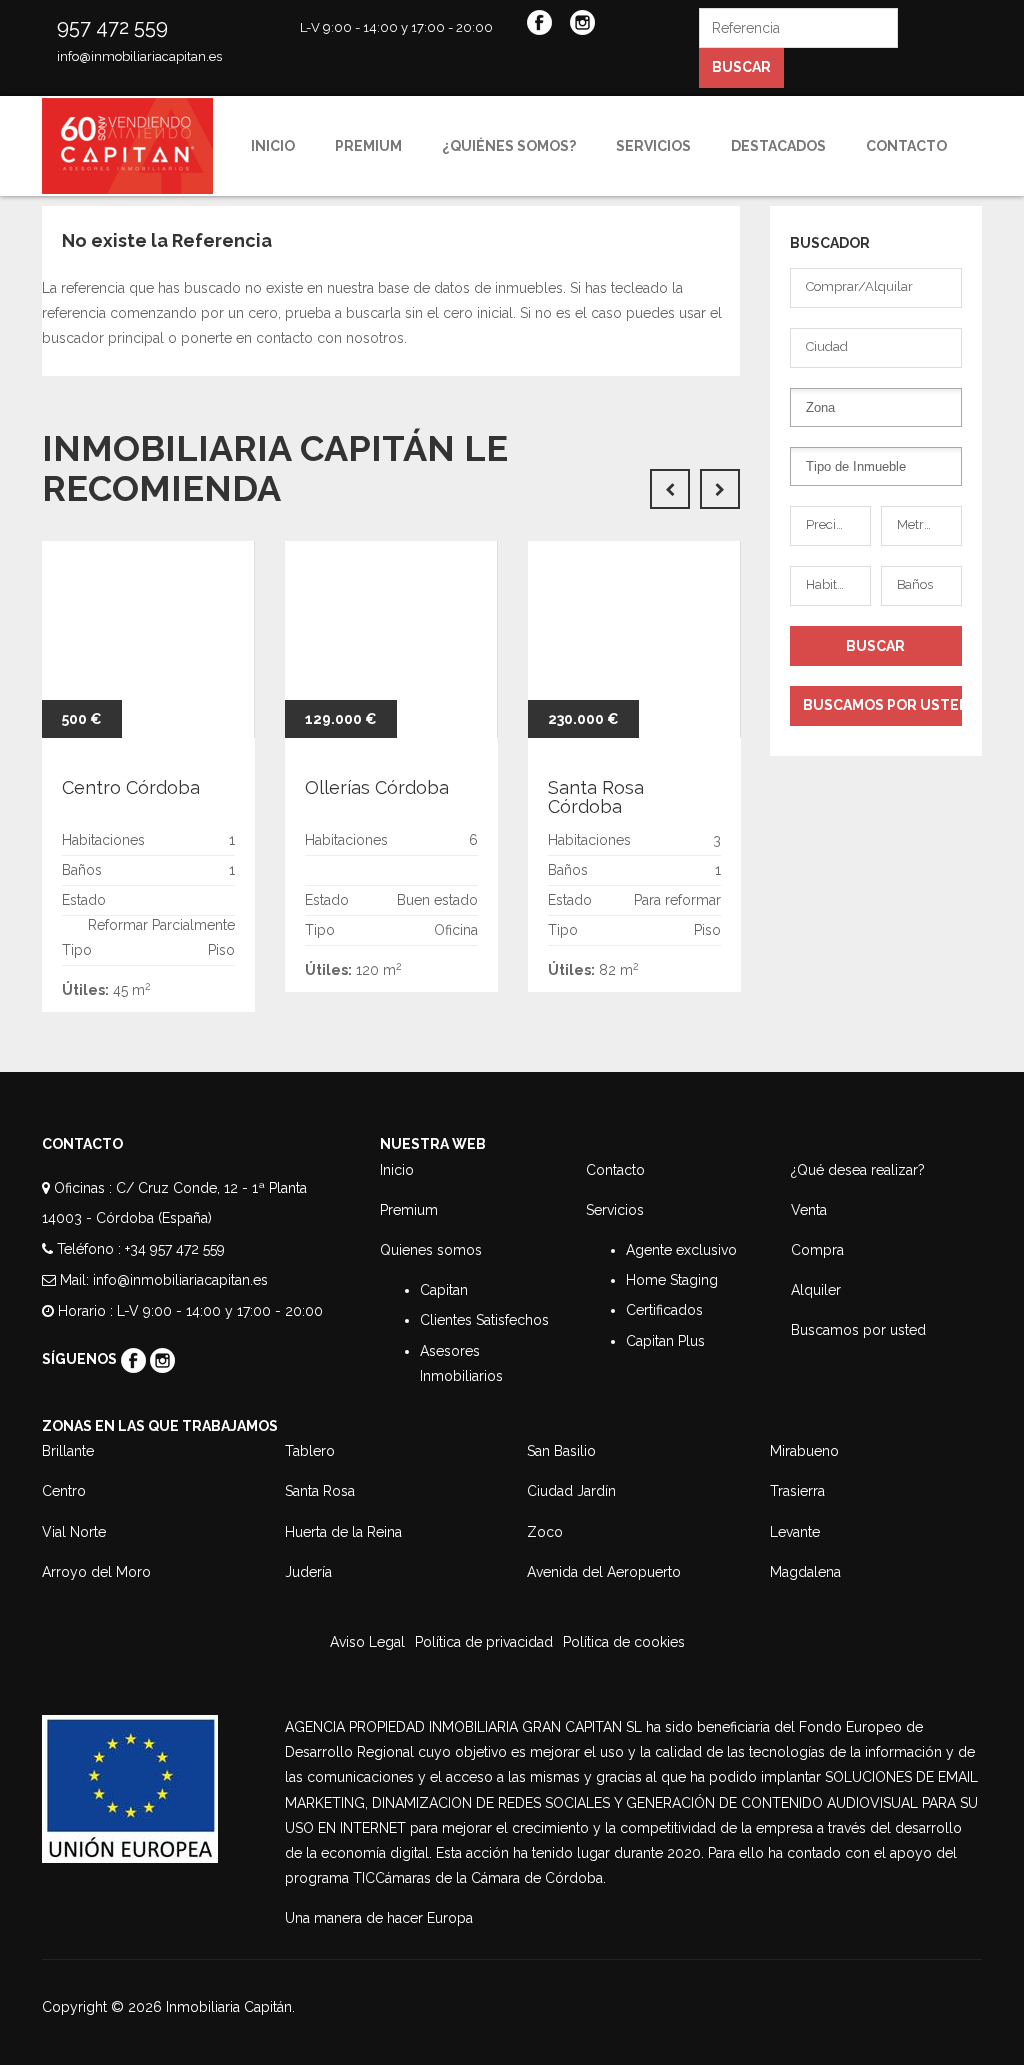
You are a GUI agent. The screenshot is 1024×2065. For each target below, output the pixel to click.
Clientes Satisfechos (484, 1320)
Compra (817, 1250)
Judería (308, 1572)
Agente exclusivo (681, 1250)
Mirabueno (804, 1451)
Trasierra (797, 1491)
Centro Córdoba (131, 787)
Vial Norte (74, 1532)
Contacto (906, 146)
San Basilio (561, 1451)
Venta (809, 1210)
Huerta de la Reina (343, 1532)
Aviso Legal (367, 1642)
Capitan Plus (665, 1341)
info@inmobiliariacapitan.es (139, 56)
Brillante (68, 1451)
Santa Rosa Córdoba (596, 797)
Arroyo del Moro (96, 1572)
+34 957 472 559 (175, 1249)
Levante (795, 1532)
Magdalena (805, 1572)
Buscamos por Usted (883, 705)
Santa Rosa (320, 1491)
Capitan (444, 1290)
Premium (368, 146)
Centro (64, 1491)
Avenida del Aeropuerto (604, 1572)
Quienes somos (431, 1250)
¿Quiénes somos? (509, 146)
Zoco (545, 1532)
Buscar (741, 67)
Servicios (653, 146)
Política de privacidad (484, 1642)
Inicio (273, 146)
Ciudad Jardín (571, 1491)
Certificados (664, 1310)
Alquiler (816, 1290)
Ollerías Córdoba (377, 787)
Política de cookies (624, 1642)
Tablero (310, 1451)
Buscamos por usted (858, 1330)
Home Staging (672, 1280)
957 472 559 (112, 27)
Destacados (778, 146)
